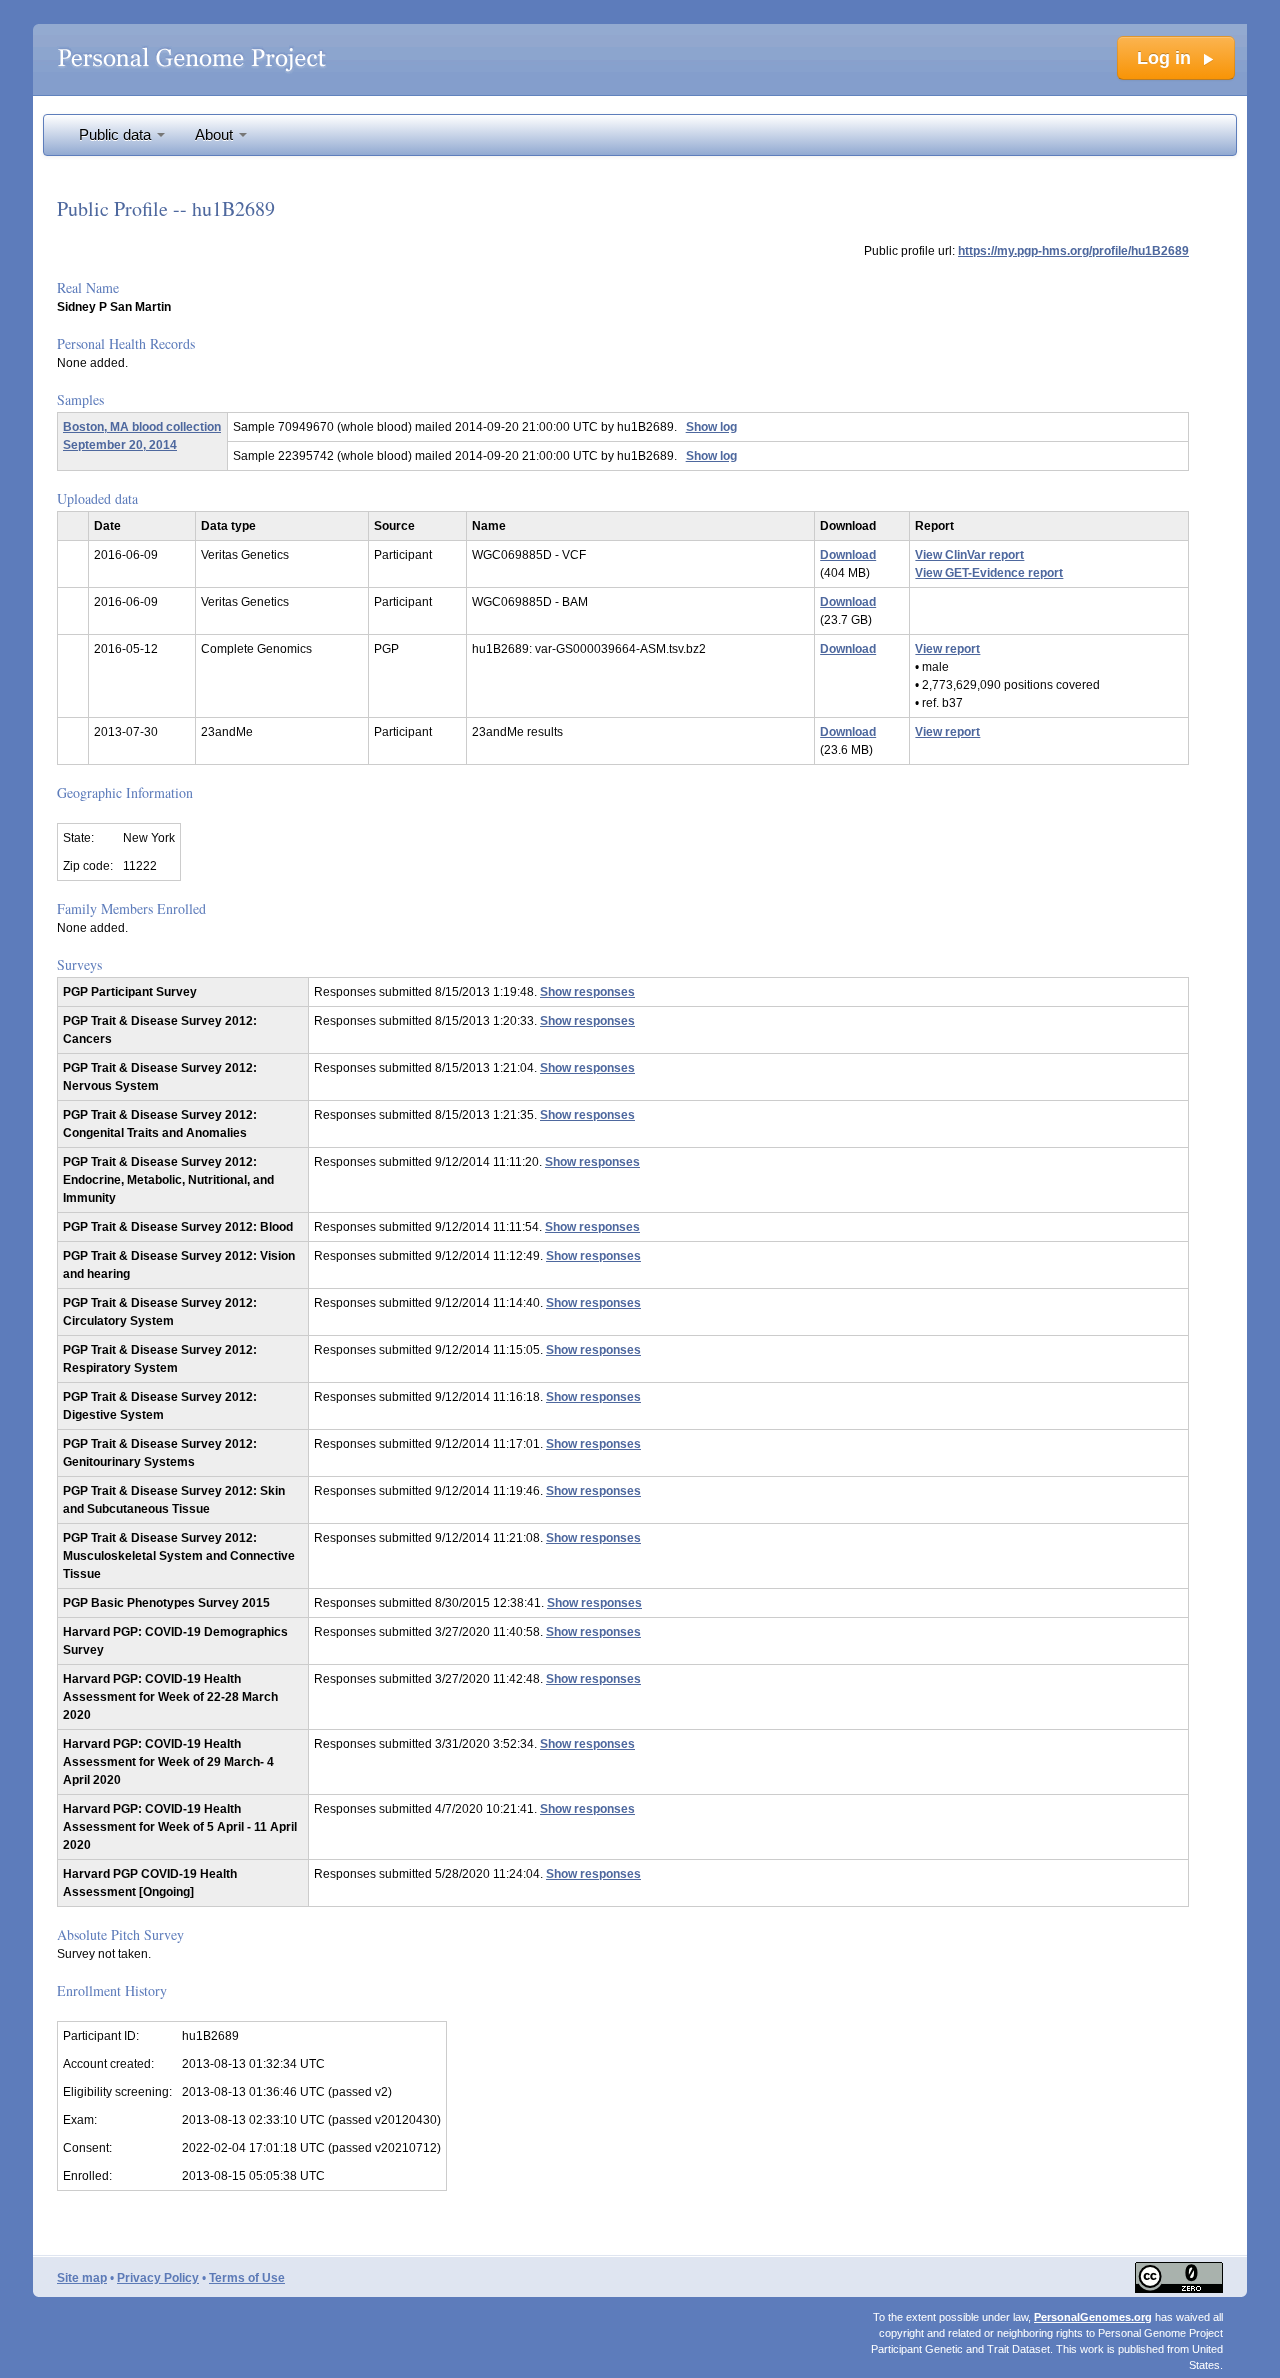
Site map (82, 2278)
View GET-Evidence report (989, 573)
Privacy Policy (158, 2278)
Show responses (587, 992)
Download (848, 555)
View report (947, 649)
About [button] (216, 135)
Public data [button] (117, 135)
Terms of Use (247, 2278)
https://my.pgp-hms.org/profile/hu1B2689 (1073, 251)
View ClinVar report (969, 555)
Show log (711, 427)
